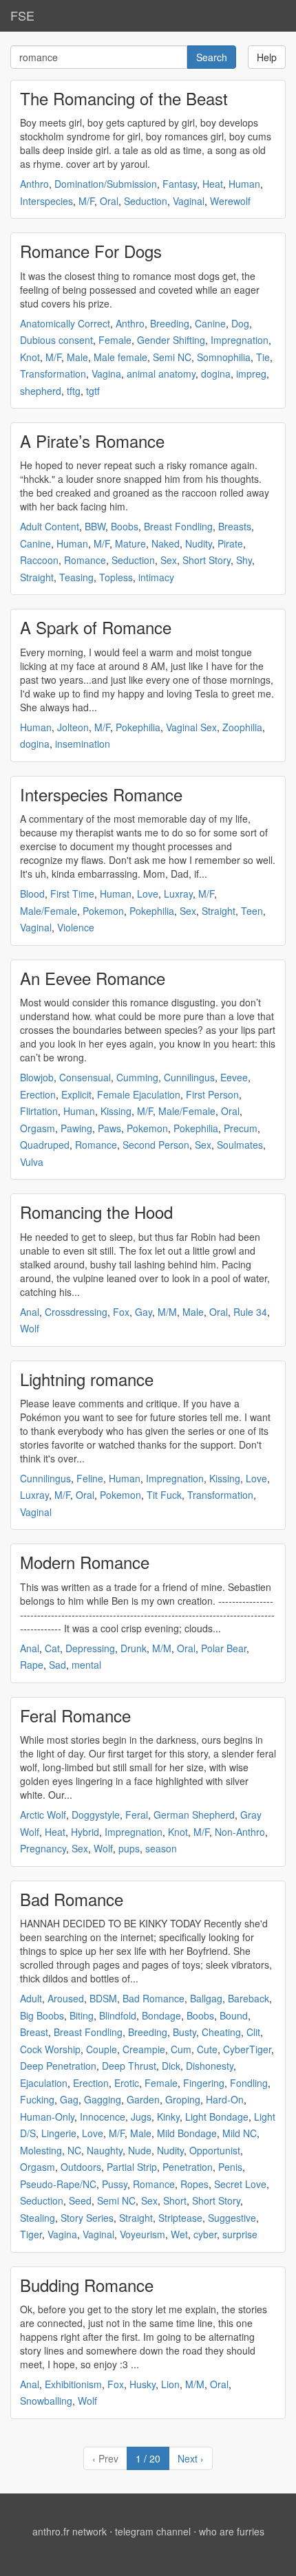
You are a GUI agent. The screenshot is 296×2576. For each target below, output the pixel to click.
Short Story (207, 560)
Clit (253, 2032)
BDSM (103, 1998)
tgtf (93, 391)
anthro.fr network (70, 2531)
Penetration (188, 2167)
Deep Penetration (58, 2066)
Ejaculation (44, 2083)
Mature (130, 543)
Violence (76, 927)
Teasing (76, 577)
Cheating (221, 2032)
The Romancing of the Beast (124, 98)
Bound (234, 2015)
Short (175, 2200)
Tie (263, 357)
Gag (69, 2099)
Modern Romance (85, 1562)
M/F (86, 201)
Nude (140, 2150)
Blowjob (37, 1077)
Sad (57, 1665)
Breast (34, 2032)
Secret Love (240, 2184)
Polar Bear (224, 1648)
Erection (38, 1094)
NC (74, 2150)
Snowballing (46, 2401)
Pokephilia (138, 727)
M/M (167, 1312)
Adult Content (50, 526)
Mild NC (240, 2133)
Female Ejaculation (139, 1094)
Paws (109, 1128)
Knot (30, 357)
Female (115, 340)
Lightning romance (87, 1379)
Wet (179, 2234)
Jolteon (73, 727)
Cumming (137, 1077)
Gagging (103, 2099)
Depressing (90, 1648)
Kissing (116, 1111)
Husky (142, 2384)
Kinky (168, 2117)
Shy (244, 560)
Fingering (204, 2083)
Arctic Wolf (43, 1815)
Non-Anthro (240, 1832)
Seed (80, 2200)
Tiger (31, 2234)
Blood (32, 894)
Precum (241, 1128)
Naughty (105, 2150)
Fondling (249, 2083)
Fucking (37, 2099)
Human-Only (47, 2117)
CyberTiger (247, 2049)
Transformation (53, 374)
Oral (109, 201)
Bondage (161, 2015)
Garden (143, 2099)
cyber (205, 2234)
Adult (31, 1998)
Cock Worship (50, 2049)
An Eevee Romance (93, 978)
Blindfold (118, 2015)
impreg (251, 374)
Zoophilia (242, 727)
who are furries (232, 2531)
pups (129, 1848)
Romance (85, 560)
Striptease (180, 2218)
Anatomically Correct (65, 323)
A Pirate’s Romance (92, 441)
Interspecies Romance (101, 794)
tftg (74, 391)
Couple (102, 2049)
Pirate (230, 543)
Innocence (103, 2117)
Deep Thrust (129, 2066)
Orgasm (38, 1128)
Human (244, 184)
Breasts (235, 526)
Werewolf (230, 201)
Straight (37, 577)
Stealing (38, 2218)
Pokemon (103, 911)
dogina (216, 374)
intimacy (156, 577)
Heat (213, 184)
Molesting (41, 2150)
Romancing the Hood (96, 1212)
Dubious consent (56, 340)
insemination (83, 744)
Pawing (76, 1128)
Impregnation (240, 340)
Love (148, 894)
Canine (210, 323)
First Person (212, 1094)
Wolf (30, 1328)
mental (86, 1665)
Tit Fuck (164, 1495)
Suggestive (232, 2218)
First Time (72, 894)
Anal (30, 1312)
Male (77, 357)
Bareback (249, 1998)
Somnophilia (224, 357)
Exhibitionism (73, 2384)
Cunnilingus (189, 1077)
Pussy (115, 2184)
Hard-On (225, 2099)
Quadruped (45, 1145)
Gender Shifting (171, 340)
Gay (144, 1312)
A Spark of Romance (96, 627)
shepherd (41, 391)
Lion (170, 2384)
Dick (171, 2066)
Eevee (234, 1077)
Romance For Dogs (91, 251)
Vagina (106, 374)
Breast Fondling (178, 526)
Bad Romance (72, 1899)
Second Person (156, 1145)
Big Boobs (42, 2015)
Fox (121, 1312)
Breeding (170, 323)
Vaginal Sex (191, 727)
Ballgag (206, 1998)
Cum (181, 2049)
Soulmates (240, 1145)
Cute (207, 2049)
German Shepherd (194, 1815)
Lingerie (59, 2133)
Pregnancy (43, 1848)
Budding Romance (87, 2285)
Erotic (127, 2083)
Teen (252, 911)
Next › (191, 2458)
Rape (32, 1665)
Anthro (34, 184)
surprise (240, 2234)
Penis (230, 2167)
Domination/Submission (106, 184)
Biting (82, 2015)
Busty (184, 2032)
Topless (116, 577)
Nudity (199, 543)
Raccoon (39, 560)
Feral (137, 1815)
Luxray (178, 894)
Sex (169, 560)
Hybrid (85, 1832)
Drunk (134, 1648)
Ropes (194, 2184)
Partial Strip (132, 2167)
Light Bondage (217, 2117)
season (161, 1848)
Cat (52, 1648)
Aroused (66, 1998)
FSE (22, 15)
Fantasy (180, 184)
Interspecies (46, 201)
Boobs (125, 526)
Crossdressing (76, 1312)
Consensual (85, 1077)
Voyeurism (142, 2234)
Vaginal (189, 201)
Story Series (87, 2218)
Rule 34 (250, 1312)
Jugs (141, 2117)
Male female (120, 357)
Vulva (32, 1162)
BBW (95, 526)
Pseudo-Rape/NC (58, 2184)
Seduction (146, 201)
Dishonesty (210, 2066)
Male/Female (49, 911)
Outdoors (81, 2167)
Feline (90, 1478)
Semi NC (172, 357)
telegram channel (153, 2531)
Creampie (144, 2049)
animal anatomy (161, 374)
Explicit (76, 1094)
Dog (240, 323)
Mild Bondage (187, 2133)
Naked (166, 543)
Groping (183, 2099)
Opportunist (215, 2150)
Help (267, 57)
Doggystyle (96, 1815)
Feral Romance (75, 1715)
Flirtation (39, 1111)
